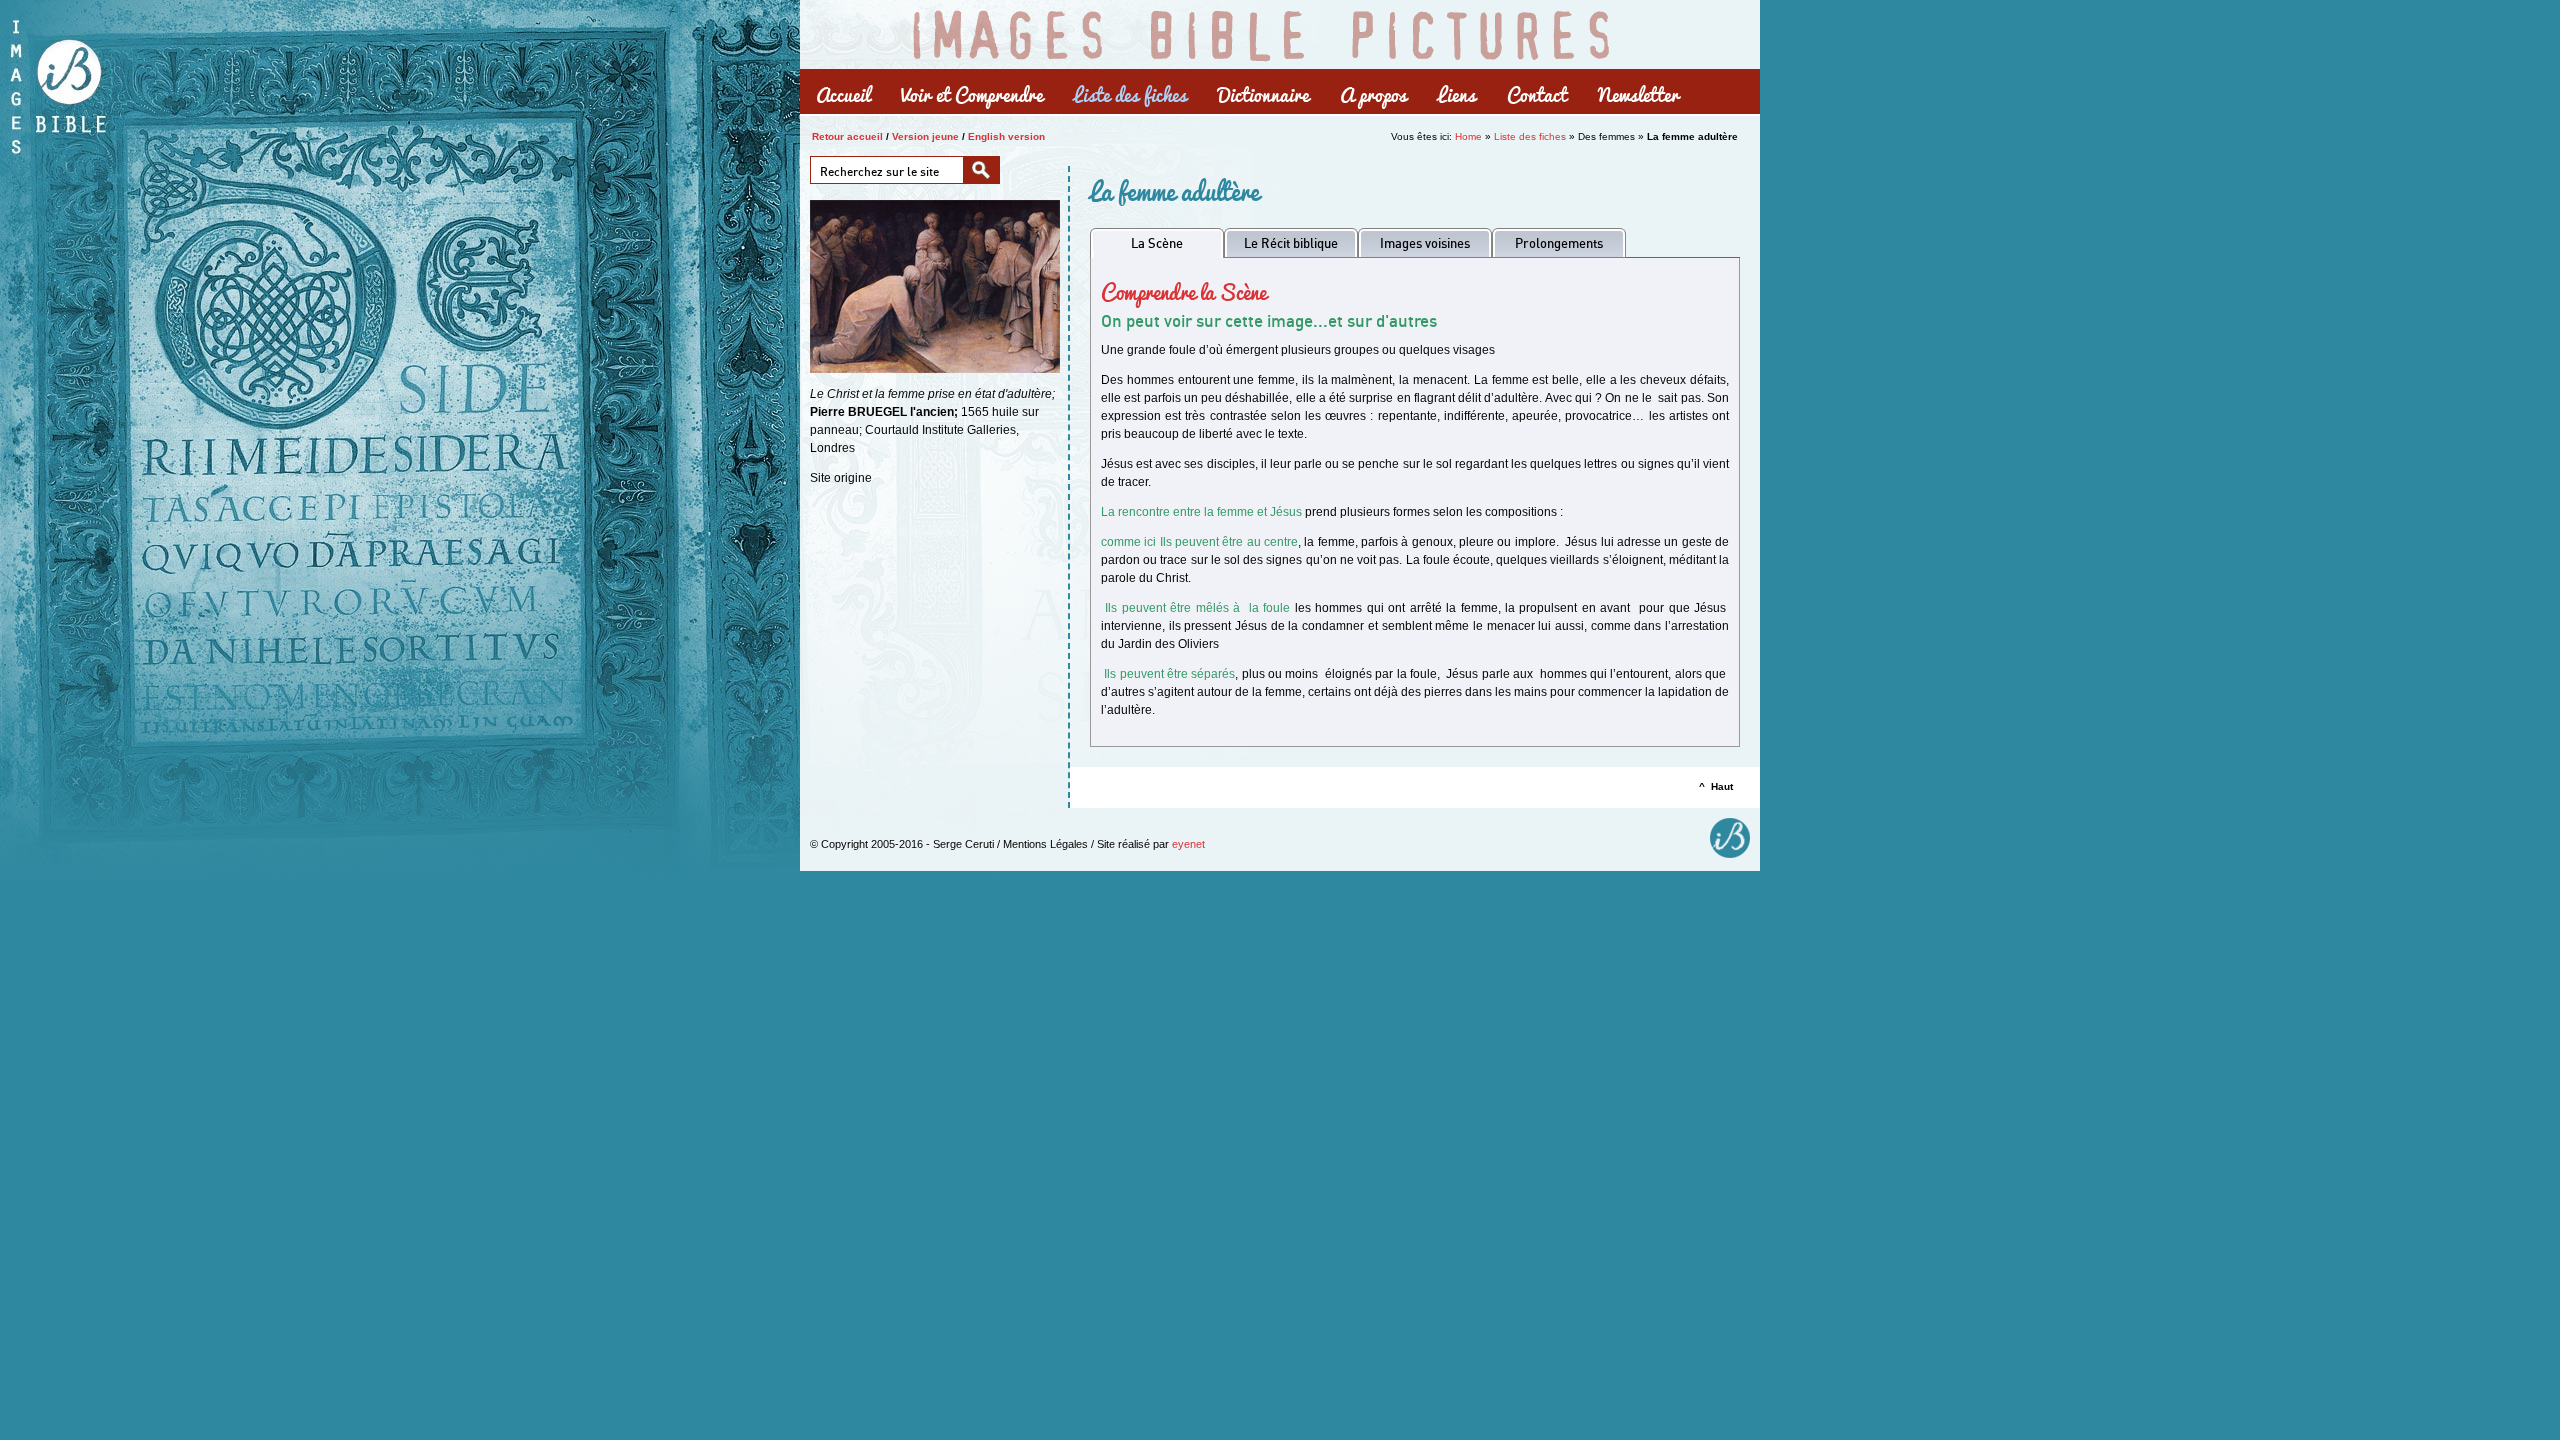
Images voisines (1425, 243)
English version (1006, 136)
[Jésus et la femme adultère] (935, 369)
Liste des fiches (1530, 136)
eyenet (1188, 844)
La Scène (1157, 243)
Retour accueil (847, 136)
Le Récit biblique (1291, 243)
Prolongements (1559, 243)
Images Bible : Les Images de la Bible (1260, 33)
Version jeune (925, 136)
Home (1468, 136)
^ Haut (1716, 786)
